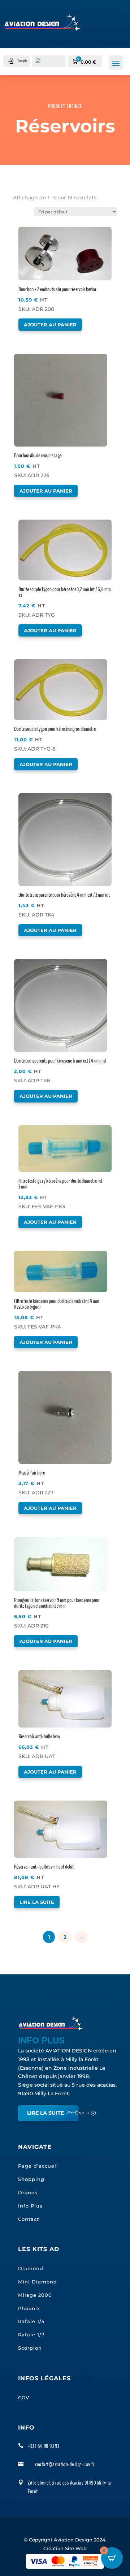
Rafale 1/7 (31, 2335)
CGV (24, 2398)
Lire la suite (37, 1902)
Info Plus (30, 2206)
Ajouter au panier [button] (50, 325)
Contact (29, 2219)
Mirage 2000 (35, 2295)
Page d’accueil (38, 2166)
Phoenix (29, 2308)
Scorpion (30, 2348)
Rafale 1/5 (31, 2321)
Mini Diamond (38, 2282)
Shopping (31, 2179)
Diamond (31, 2268)
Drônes (28, 2192)
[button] (39, 233)
